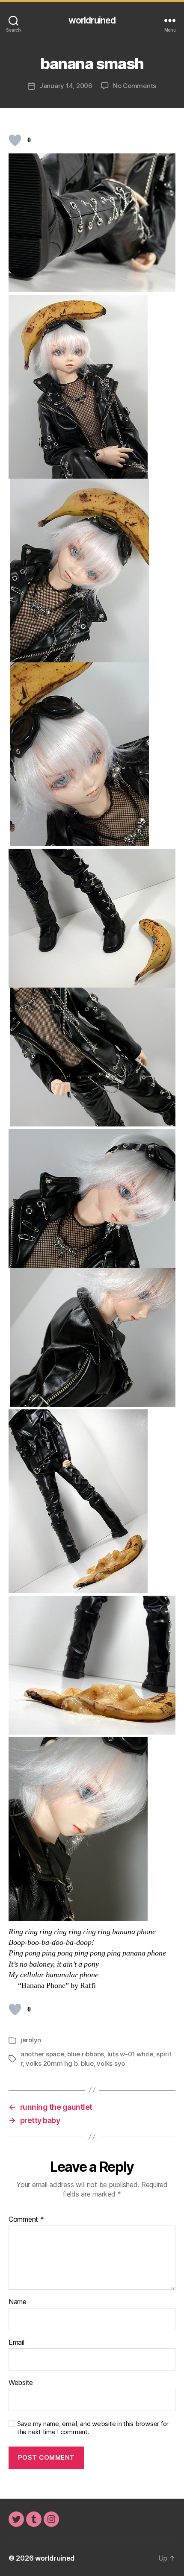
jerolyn (31, 2040)
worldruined (92, 20)
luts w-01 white (130, 2054)
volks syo (111, 2063)
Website (21, 2383)
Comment (26, 2220)
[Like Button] (15, 140)
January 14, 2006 (66, 86)
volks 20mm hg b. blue (60, 2063)
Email (16, 2343)
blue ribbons (86, 2054)
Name (18, 2302)
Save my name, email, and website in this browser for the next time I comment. (93, 2428)
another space (42, 2054)
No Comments (135, 86)
